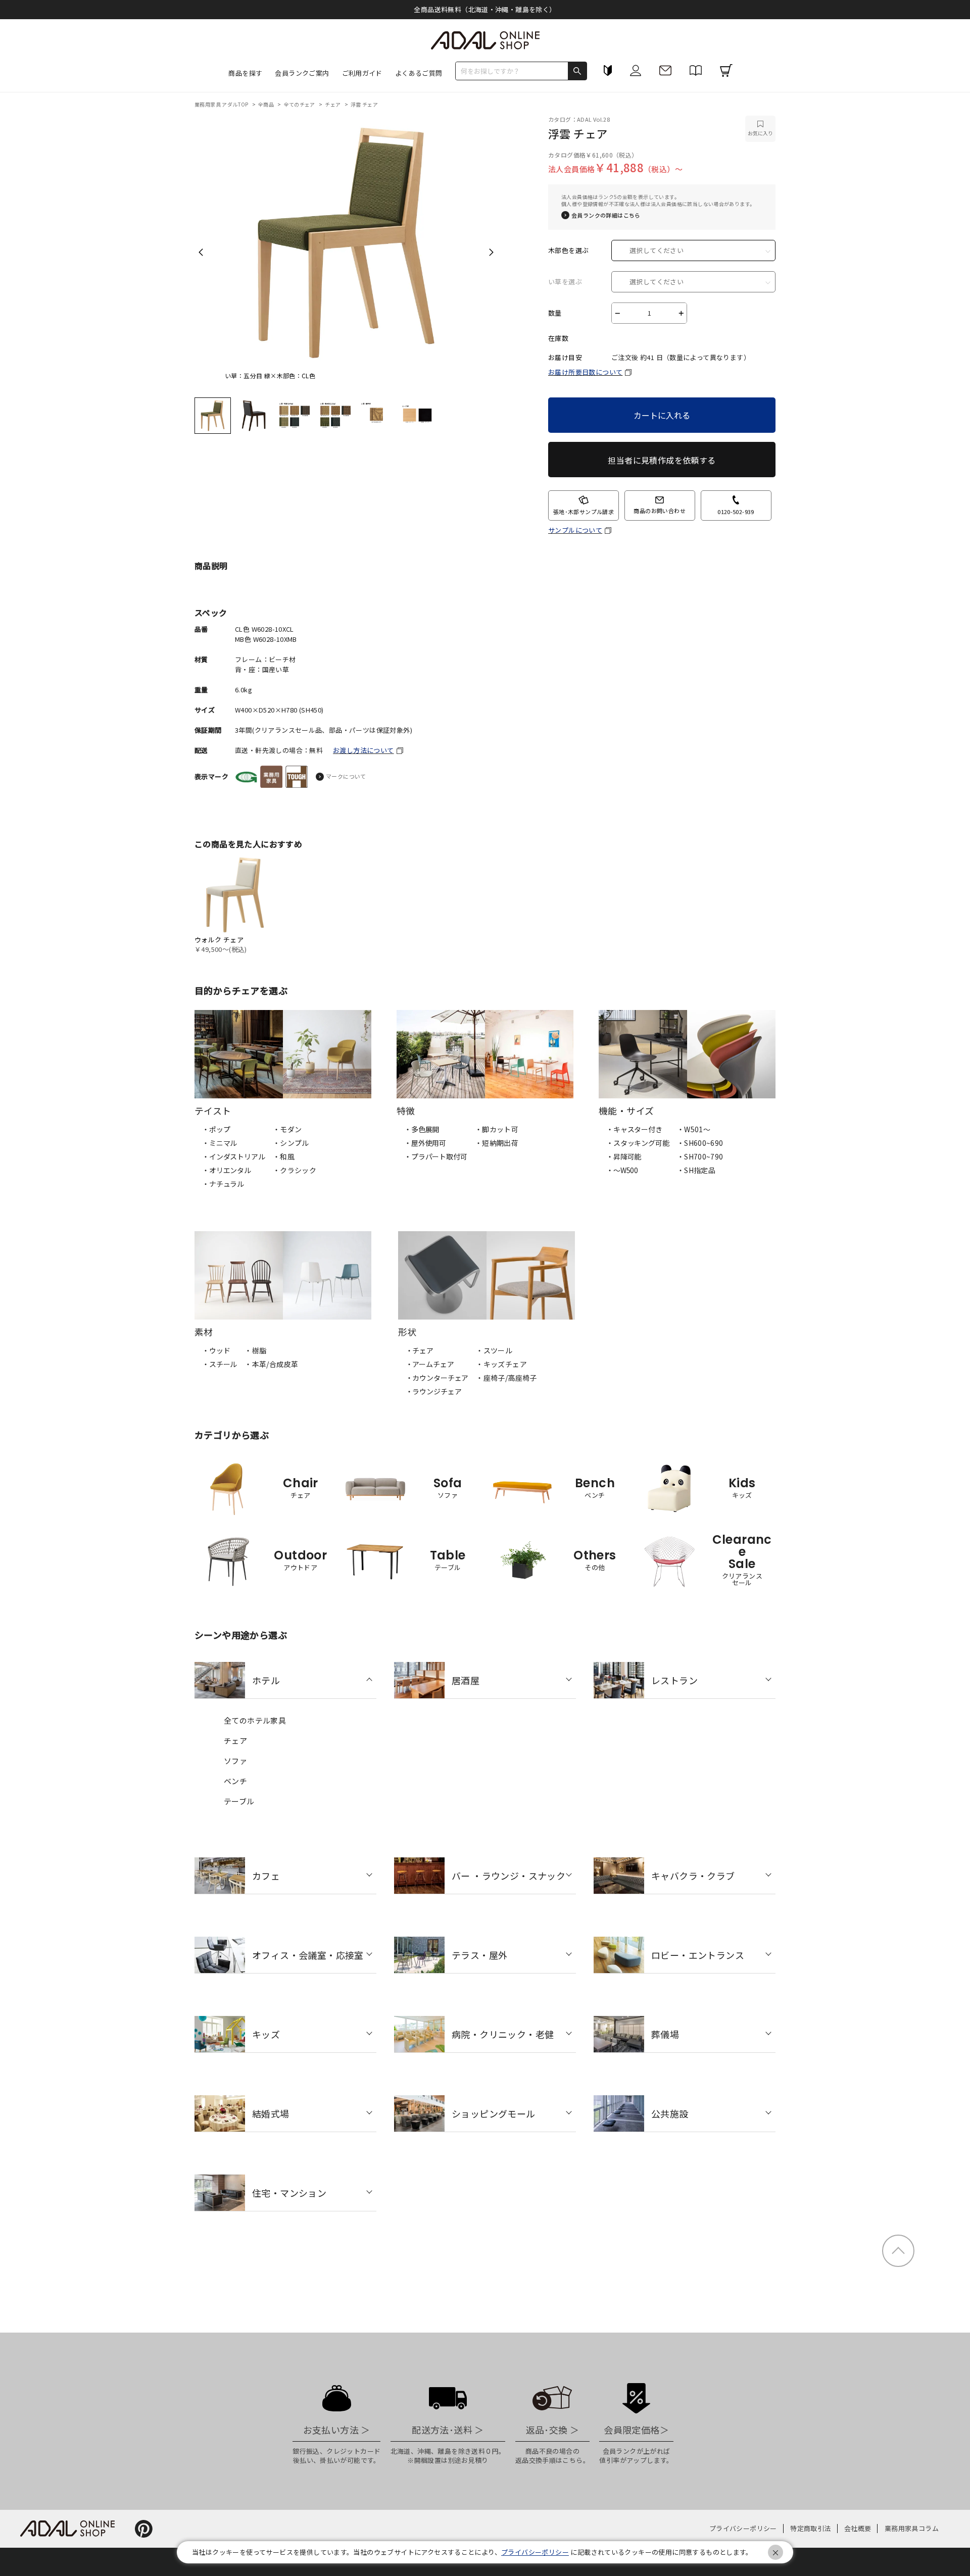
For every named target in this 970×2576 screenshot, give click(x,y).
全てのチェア (300, 104)
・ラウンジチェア (434, 1391)
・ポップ (216, 1129)
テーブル (239, 1801)
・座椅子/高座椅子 (506, 1378)
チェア (333, 104)
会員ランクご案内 (302, 73)
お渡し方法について (363, 750)
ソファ (235, 1761)
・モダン (287, 1129)
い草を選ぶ (565, 282)
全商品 (267, 104)
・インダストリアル (234, 1156)
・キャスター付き (634, 1129)
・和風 (284, 1156)
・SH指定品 (696, 1170)
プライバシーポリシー (743, 2528)
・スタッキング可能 (638, 1143)
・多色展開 (422, 1129)
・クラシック (295, 1170)
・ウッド (216, 1350)
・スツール (494, 1350)
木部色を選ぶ (568, 250)
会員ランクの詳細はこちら (606, 215)
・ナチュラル (223, 1184)
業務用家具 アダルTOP (222, 104)
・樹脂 (255, 1350)
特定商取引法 (810, 2528)
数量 (555, 313)
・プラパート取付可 (436, 1156)
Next (491, 252)
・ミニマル (220, 1143)
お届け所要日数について (585, 372)
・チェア (420, 1350)
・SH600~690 (700, 1143)
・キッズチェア (501, 1364)
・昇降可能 (624, 1156)
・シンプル (291, 1143)
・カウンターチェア (437, 1378)
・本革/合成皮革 (271, 1364)
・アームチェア (430, 1364)
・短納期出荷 (497, 1143)
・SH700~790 (700, 1156)
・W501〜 (694, 1129)
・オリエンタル (227, 1170)
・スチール (220, 1364)
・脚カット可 (497, 1129)
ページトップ (898, 2251)
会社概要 (858, 2528)
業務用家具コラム (912, 2528)
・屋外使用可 (425, 1143)
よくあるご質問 (419, 73)
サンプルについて (575, 530)
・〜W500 (622, 1170)
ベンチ (235, 1781)
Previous (201, 252)
